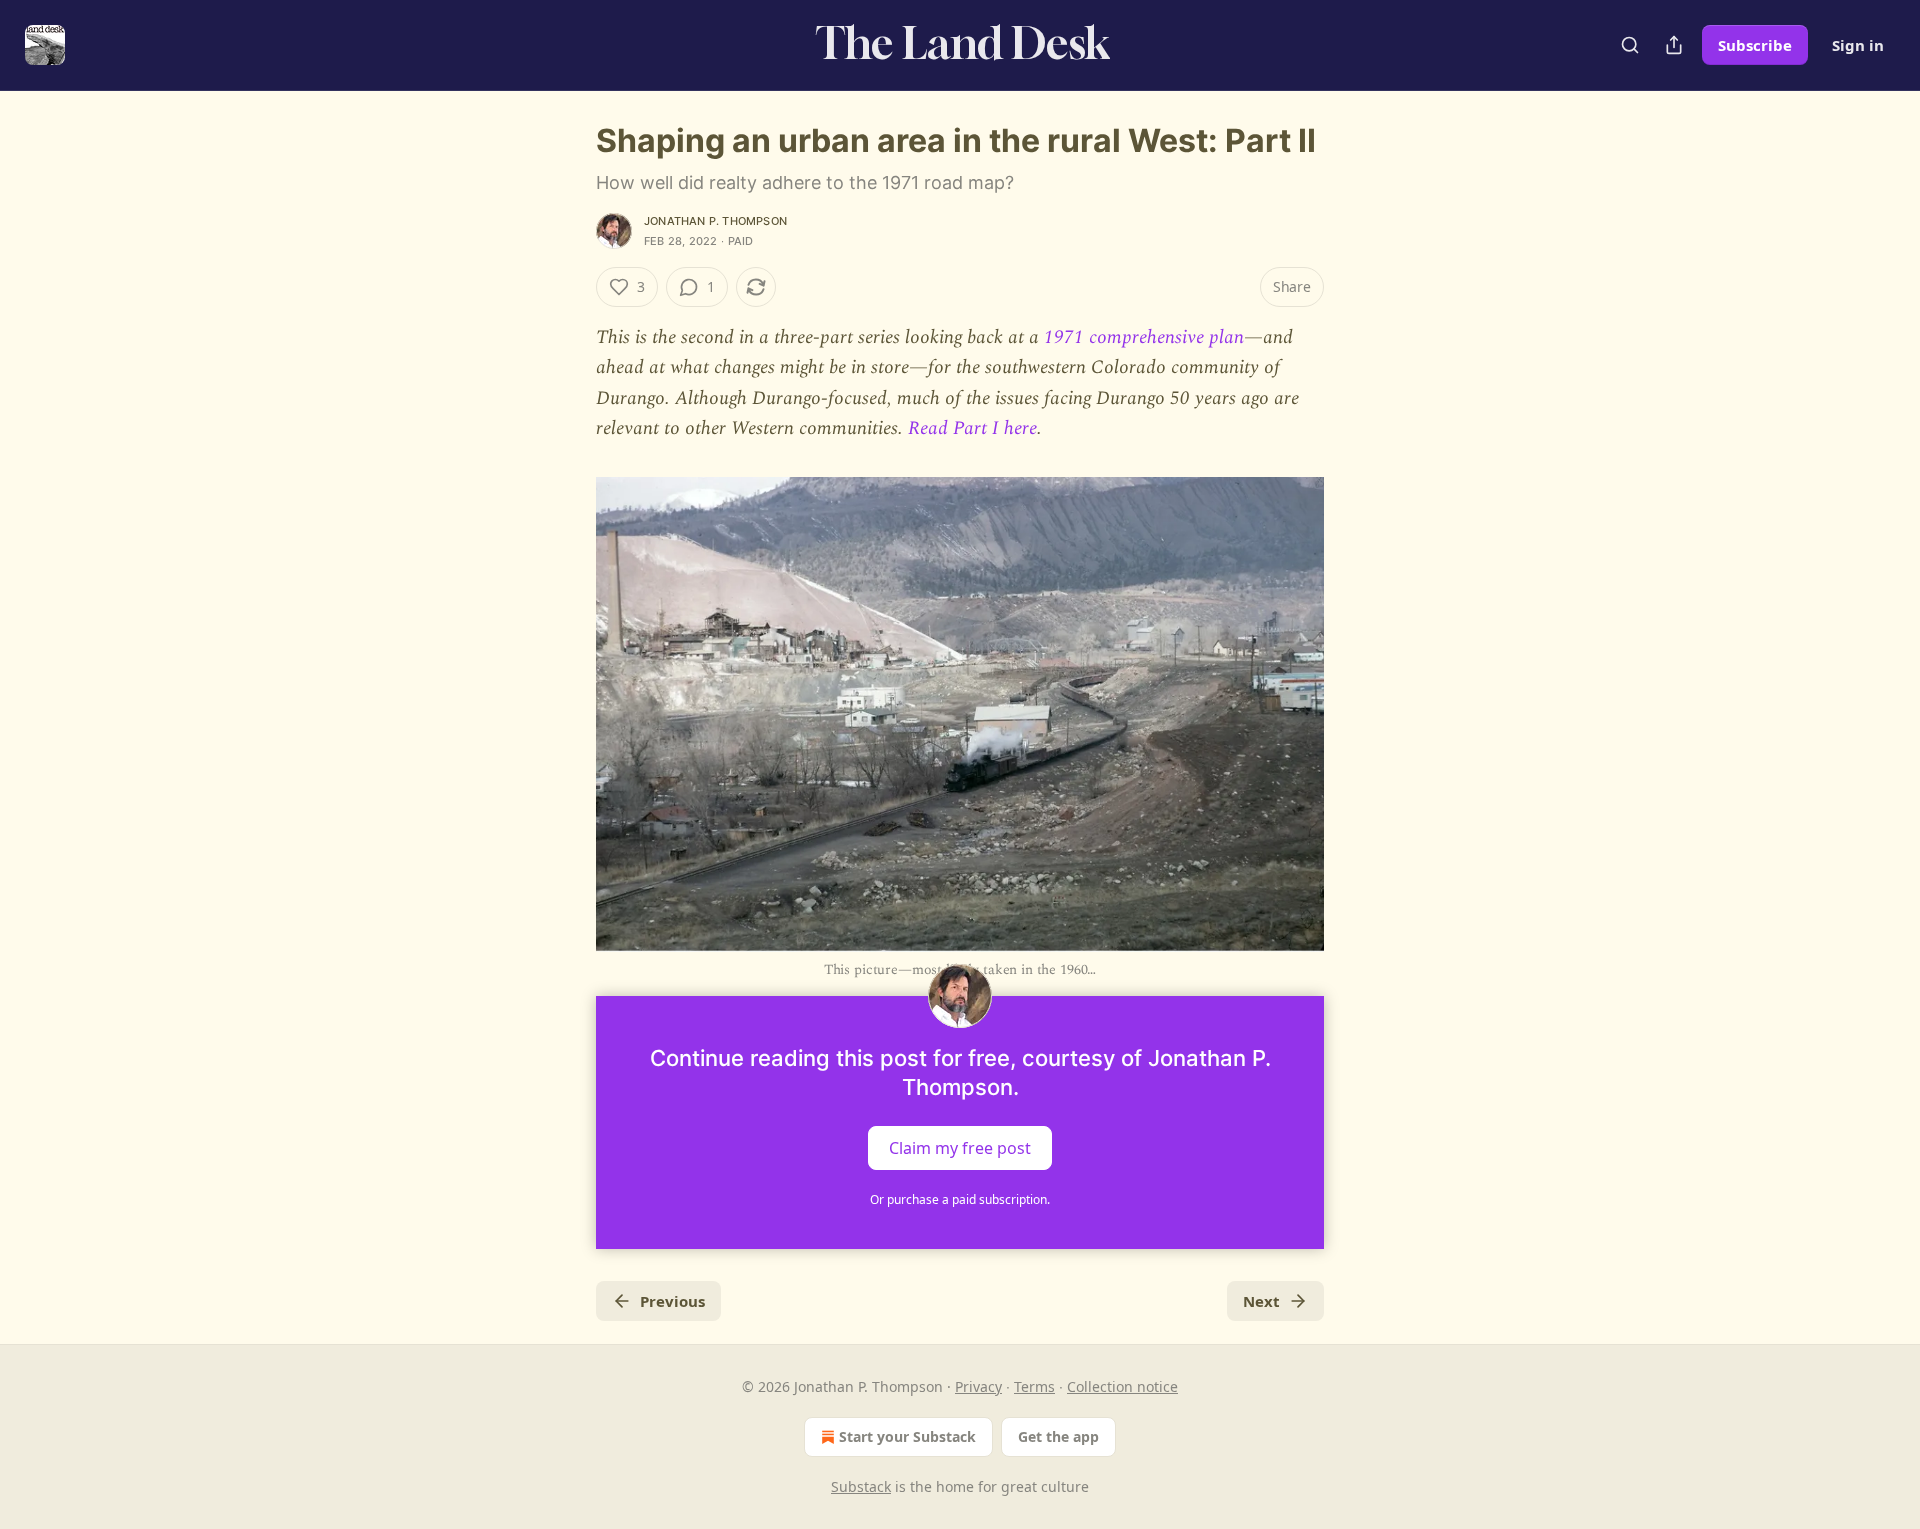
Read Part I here (972, 428)
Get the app (1058, 1436)
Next (1261, 1301)
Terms (1034, 1386)
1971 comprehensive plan (1144, 337)
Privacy (978, 1386)
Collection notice (1122, 1386)
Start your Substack (907, 1436)
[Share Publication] (1674, 45)
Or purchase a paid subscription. (960, 1199)
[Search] (1630, 45)
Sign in (1858, 45)
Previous (672, 1301)
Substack (861, 1486)
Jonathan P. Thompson (715, 221)
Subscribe (1755, 45)
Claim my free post (960, 1147)
